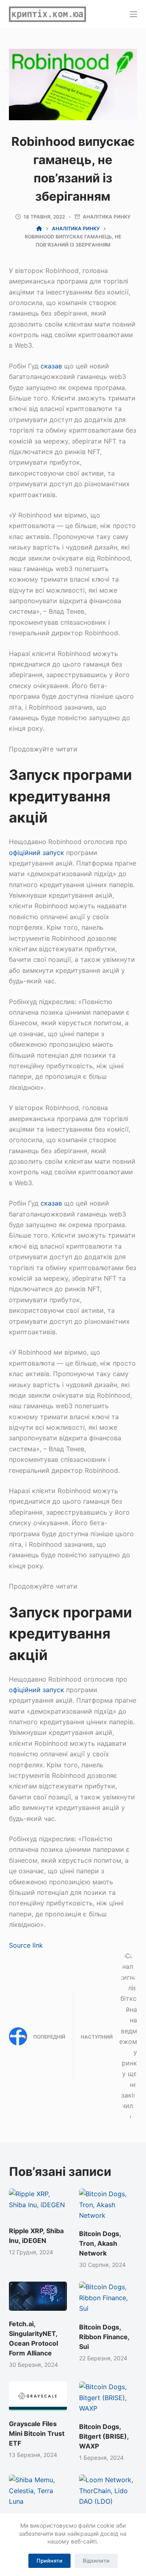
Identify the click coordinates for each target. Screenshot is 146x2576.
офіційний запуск (36, 853)
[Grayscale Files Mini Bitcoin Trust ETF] (38, 2396)
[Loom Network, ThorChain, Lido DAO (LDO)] (108, 2490)
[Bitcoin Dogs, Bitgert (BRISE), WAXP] (108, 2397)
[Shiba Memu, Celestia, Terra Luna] (38, 2490)
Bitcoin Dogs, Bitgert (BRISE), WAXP (104, 2436)
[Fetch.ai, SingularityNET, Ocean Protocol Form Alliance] (38, 2296)
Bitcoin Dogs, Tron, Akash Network (100, 2243)
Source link (26, 1945)
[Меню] (133, 14)
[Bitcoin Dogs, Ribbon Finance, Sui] (108, 2298)
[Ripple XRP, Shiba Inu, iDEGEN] (38, 2203)
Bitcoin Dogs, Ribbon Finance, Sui (104, 2337)
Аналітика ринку (107, 217)
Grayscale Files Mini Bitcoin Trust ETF (37, 2433)
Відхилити (96, 2561)
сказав (51, 366)
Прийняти (49, 2561)
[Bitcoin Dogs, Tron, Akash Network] (108, 2205)
